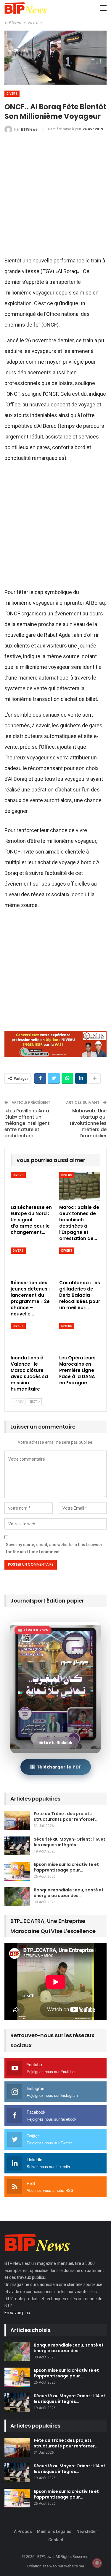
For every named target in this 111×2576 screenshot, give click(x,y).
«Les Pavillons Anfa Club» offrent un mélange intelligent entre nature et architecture (27, 1123)
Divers (12, 94)
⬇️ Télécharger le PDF (56, 1767)
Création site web (42, 2566)
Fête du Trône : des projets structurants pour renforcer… (66, 1816)
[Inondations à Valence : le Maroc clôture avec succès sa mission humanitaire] (31, 1337)
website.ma (74, 2566)
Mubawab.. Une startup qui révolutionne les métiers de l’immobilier (88, 1123)
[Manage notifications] (97, 2563)
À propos (23, 2531)
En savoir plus (17, 2313)
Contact (56, 2540)
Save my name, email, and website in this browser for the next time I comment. (54, 1548)
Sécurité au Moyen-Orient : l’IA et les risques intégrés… (70, 1842)
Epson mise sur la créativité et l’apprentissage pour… (66, 1867)
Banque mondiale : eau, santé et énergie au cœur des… (69, 1893)
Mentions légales (54, 2531)
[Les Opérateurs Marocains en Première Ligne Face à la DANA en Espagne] (80, 1337)
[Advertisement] (55, 197)
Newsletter (87, 2531)
